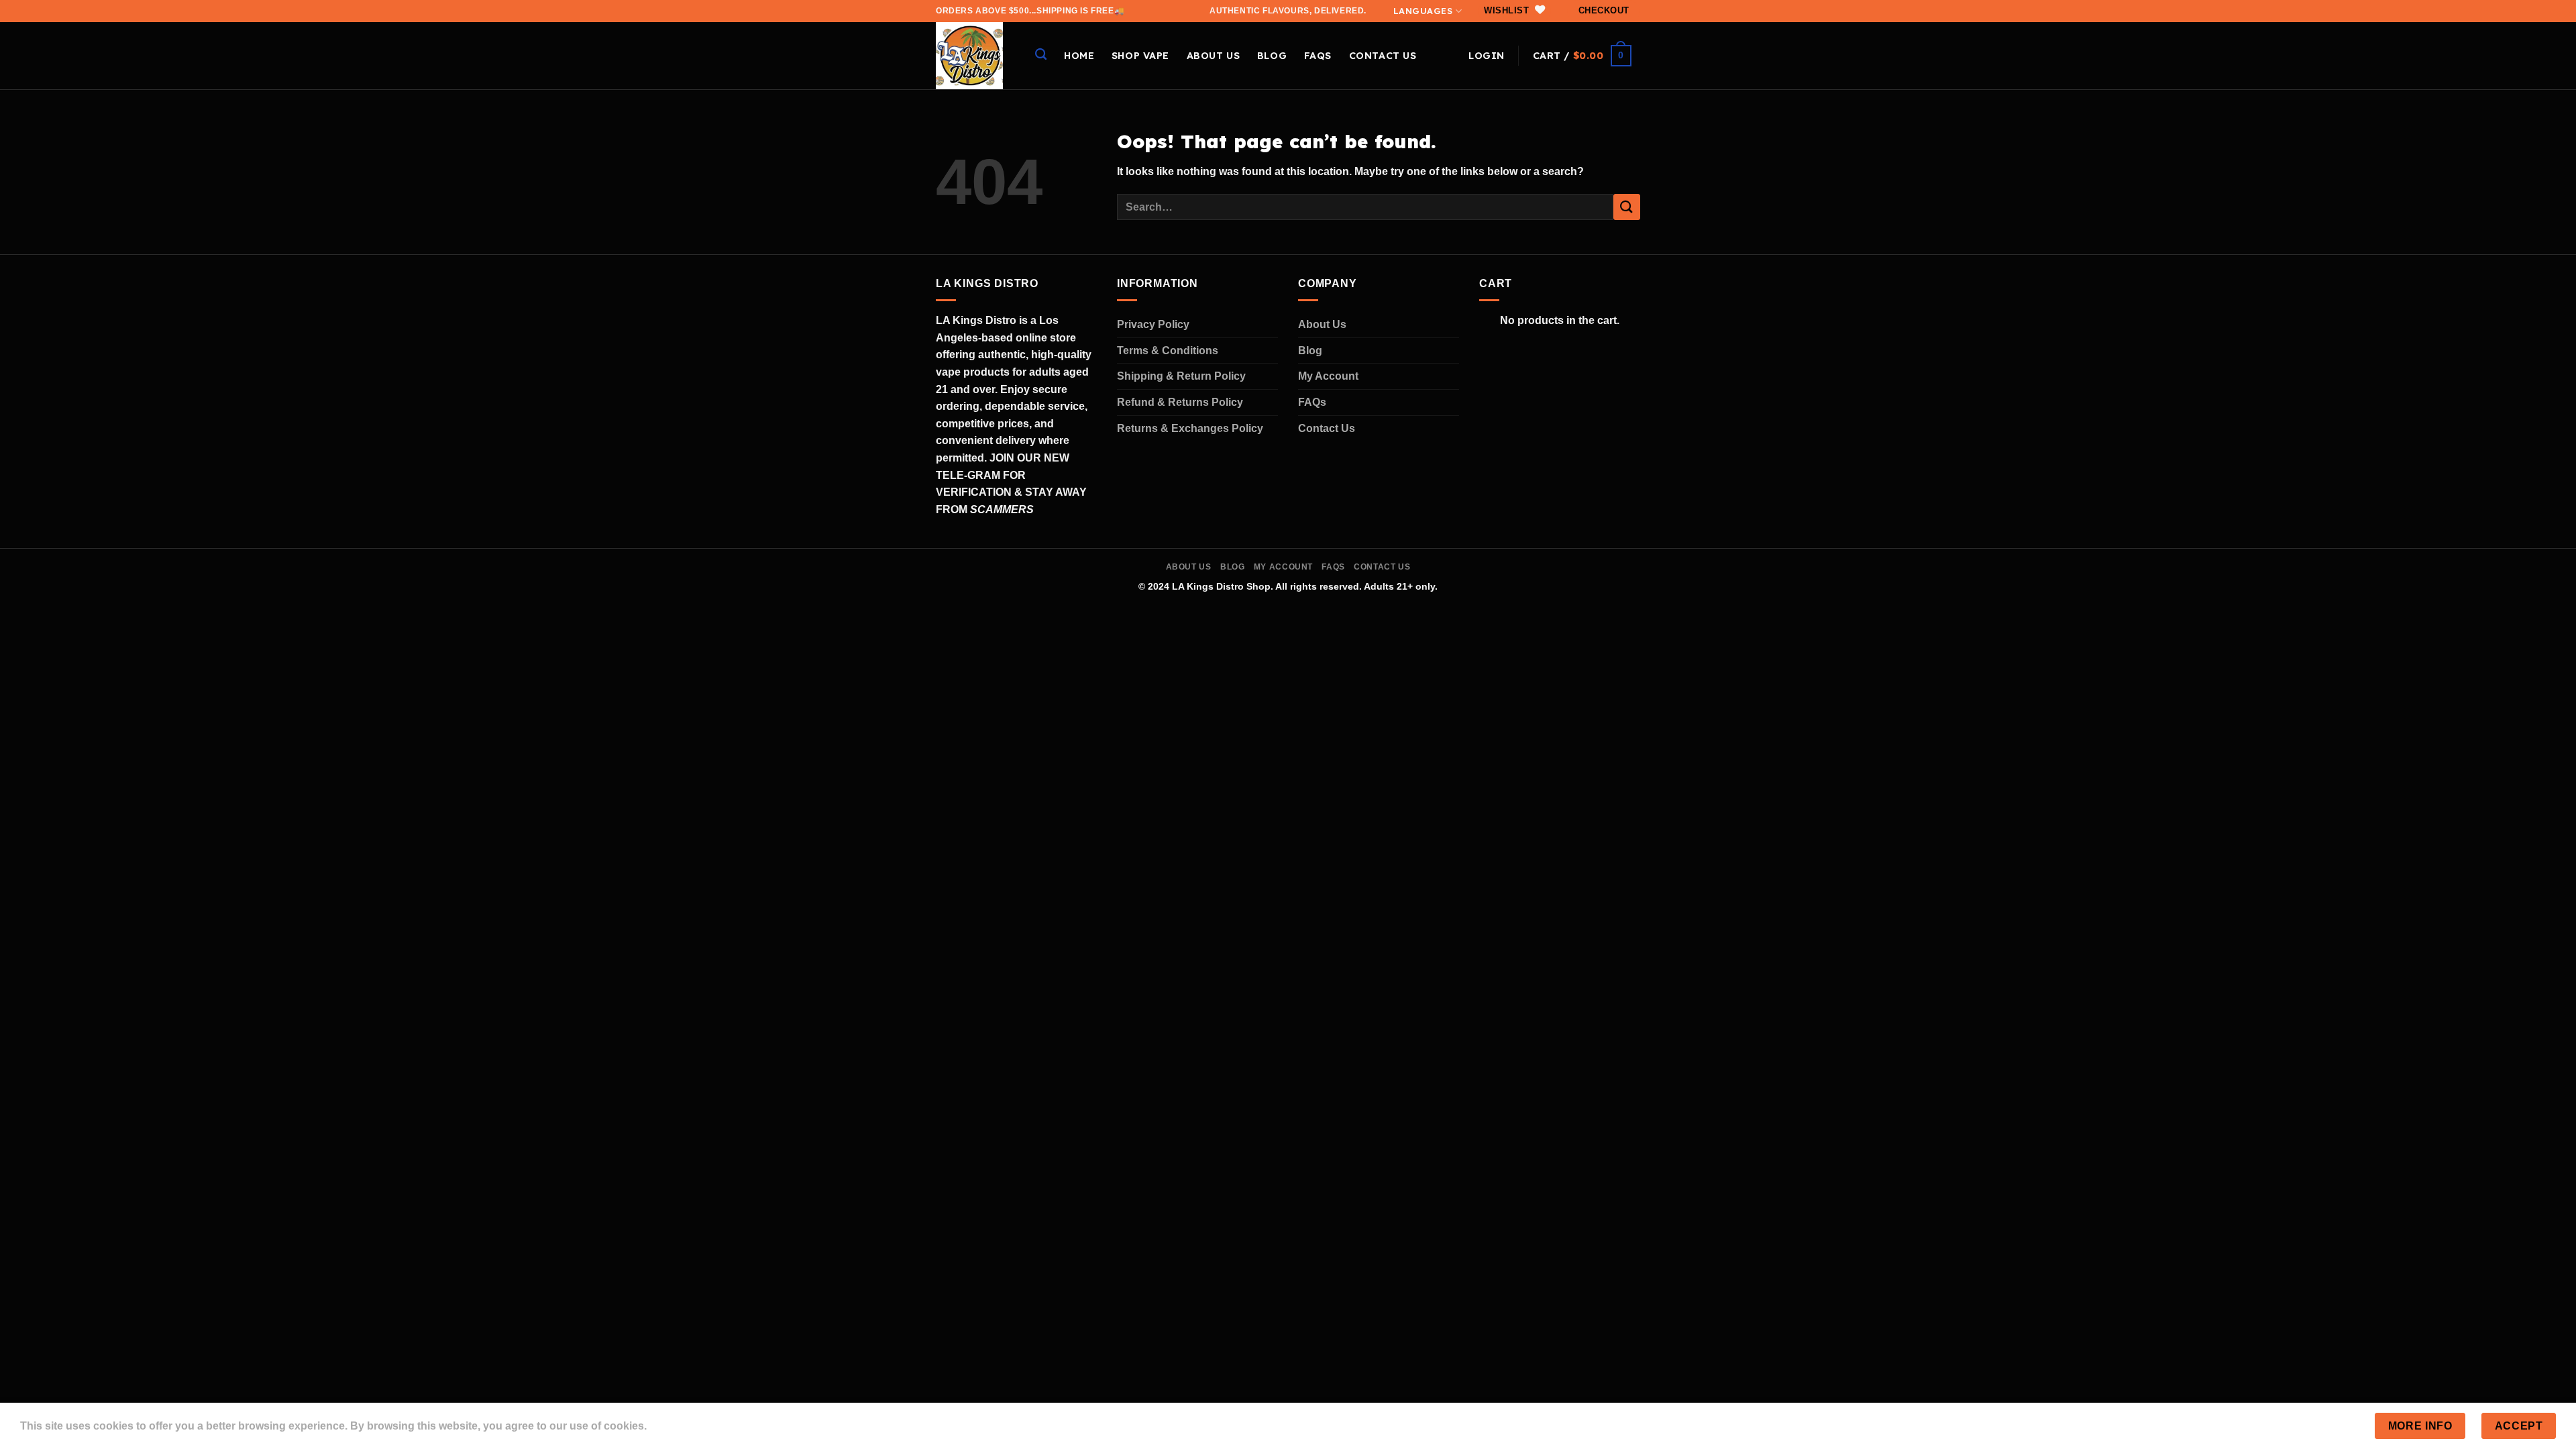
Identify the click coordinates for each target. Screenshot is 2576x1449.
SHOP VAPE (1140, 56)
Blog (1272, 56)
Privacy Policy (1153, 324)
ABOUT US (1214, 56)
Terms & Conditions (1168, 351)
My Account (1328, 376)
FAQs (1318, 56)
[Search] (1041, 55)
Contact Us (1327, 428)
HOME (1079, 56)
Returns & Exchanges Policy (1190, 428)
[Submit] (1627, 207)
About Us (1322, 324)
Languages (1423, 11)
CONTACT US (1383, 56)
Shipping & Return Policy (1181, 376)
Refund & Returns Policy (1180, 402)
